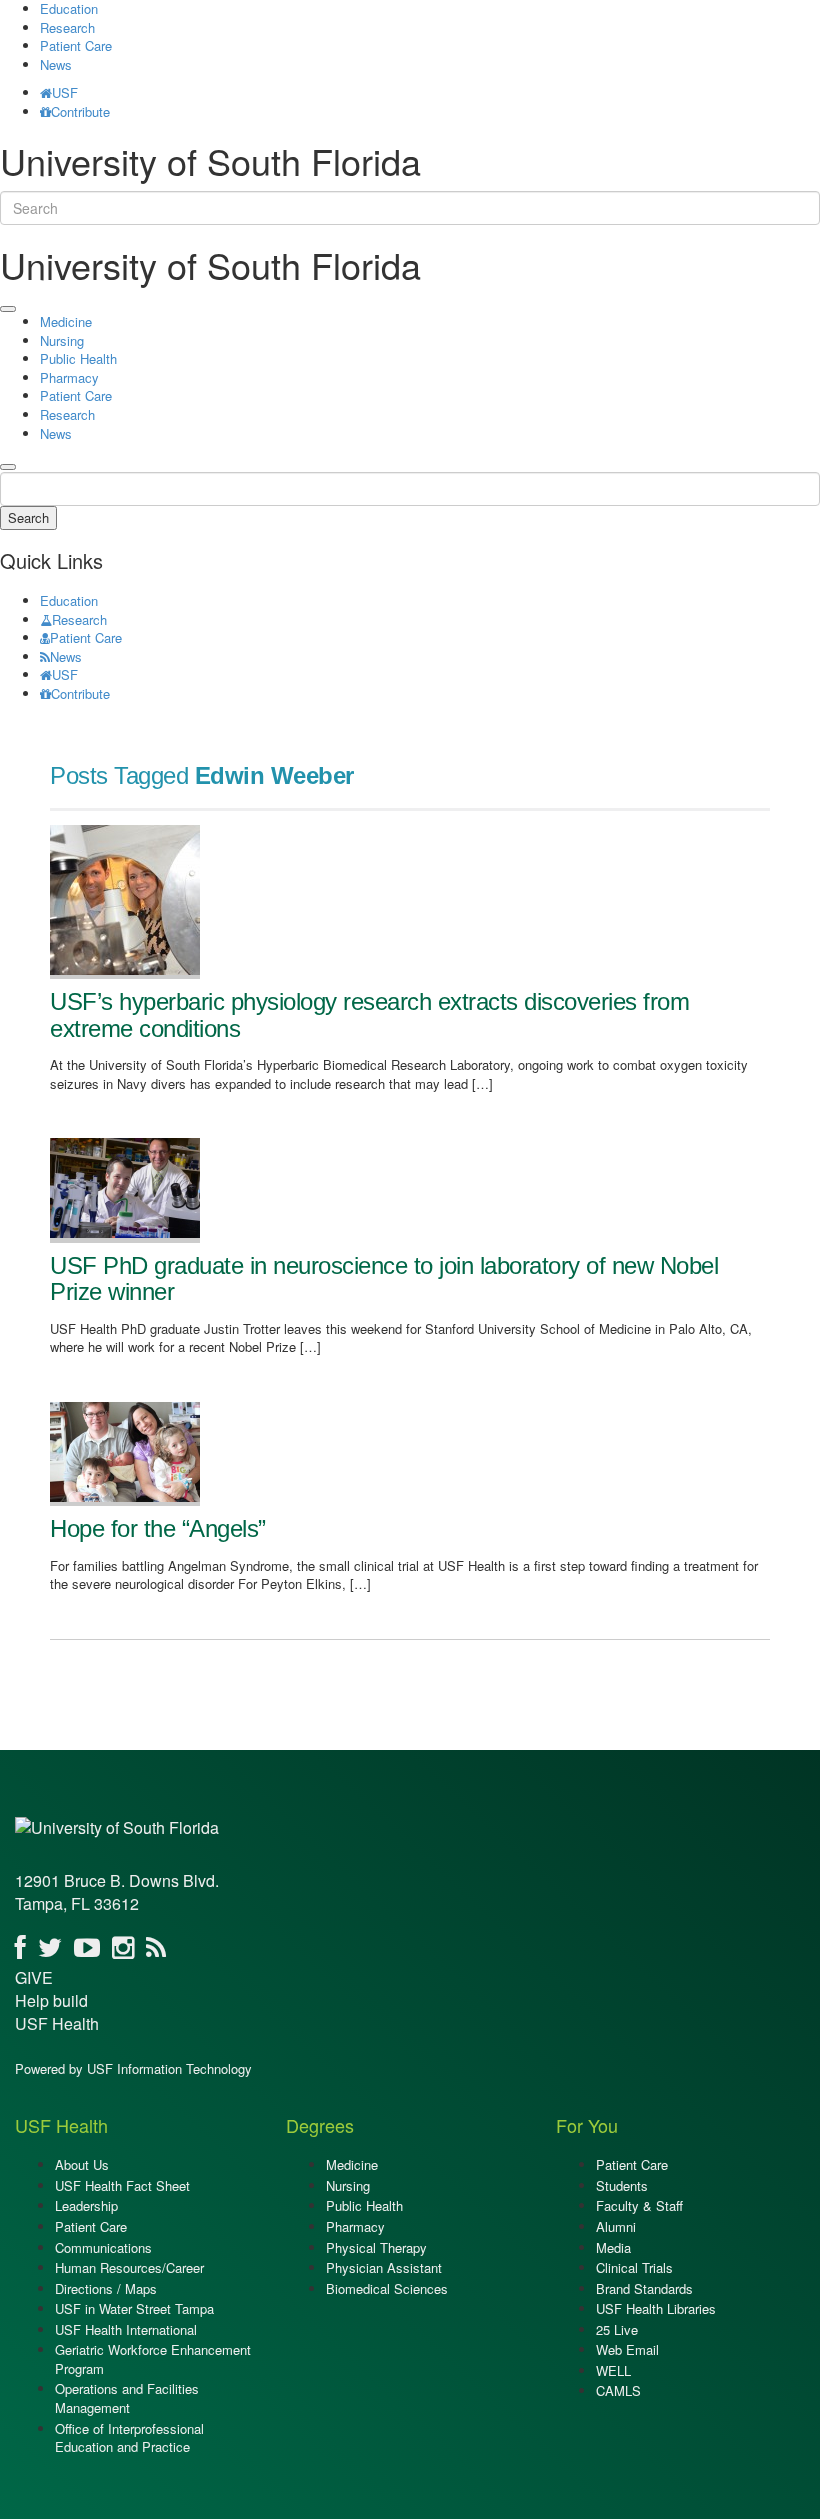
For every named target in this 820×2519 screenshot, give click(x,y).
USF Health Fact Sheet (122, 2185)
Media (613, 2247)
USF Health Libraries (656, 2308)
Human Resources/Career (129, 2267)
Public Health (78, 358)
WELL (613, 2370)
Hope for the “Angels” (158, 1528)
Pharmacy (69, 377)
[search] (8, 467)
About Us (82, 2164)
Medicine (66, 321)
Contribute (80, 111)
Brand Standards (644, 2288)
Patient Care (76, 45)
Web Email (627, 2349)
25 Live (617, 2329)
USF (65, 92)
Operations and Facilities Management (127, 2398)
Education (69, 600)
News (56, 64)
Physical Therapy (376, 2247)
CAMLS (618, 2390)
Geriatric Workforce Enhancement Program (153, 2359)
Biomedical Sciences (387, 2288)
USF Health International (126, 2329)
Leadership (86, 2205)
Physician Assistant (384, 2267)
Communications (103, 2247)
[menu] (8, 309)
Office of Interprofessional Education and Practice (129, 2438)
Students (622, 2185)
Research (67, 27)
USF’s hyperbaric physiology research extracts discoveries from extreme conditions (369, 1014)
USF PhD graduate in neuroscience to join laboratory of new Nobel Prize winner (384, 1278)
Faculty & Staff (639, 2205)
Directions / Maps (106, 2288)
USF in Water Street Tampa (134, 2308)
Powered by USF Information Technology (133, 2068)
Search (28, 517)
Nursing (62, 340)
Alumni (616, 2226)
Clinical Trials (634, 2267)
